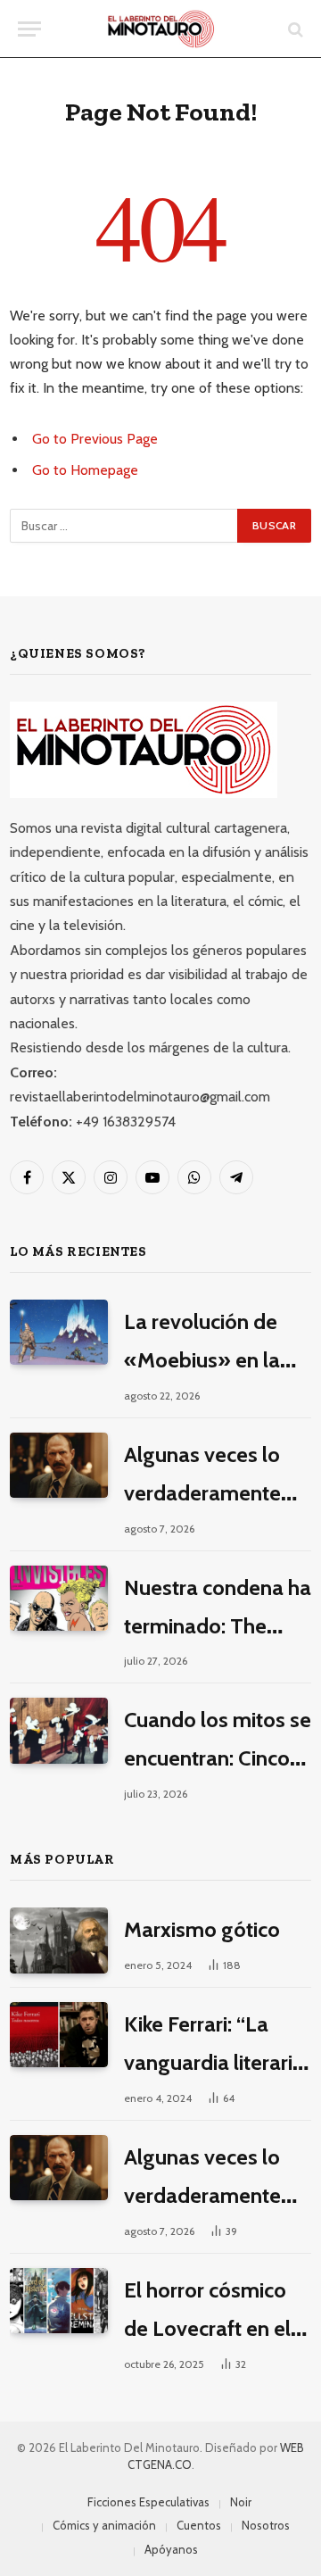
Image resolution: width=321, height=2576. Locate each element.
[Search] (294, 29)
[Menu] (29, 29)
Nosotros (266, 2525)
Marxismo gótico (202, 1929)
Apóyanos (171, 2549)
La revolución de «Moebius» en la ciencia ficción (202, 1360)
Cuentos (199, 2525)
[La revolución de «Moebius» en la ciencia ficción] (59, 1332)
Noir (241, 2502)
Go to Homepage (85, 470)
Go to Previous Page (95, 439)
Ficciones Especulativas (148, 2502)
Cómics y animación (104, 2525)
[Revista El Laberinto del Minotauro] (161, 29)
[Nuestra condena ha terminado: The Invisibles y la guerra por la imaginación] (59, 1598)
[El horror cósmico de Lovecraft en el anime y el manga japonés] (59, 2301)
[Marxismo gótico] (59, 1940)
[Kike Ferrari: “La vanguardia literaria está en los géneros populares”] (59, 2035)
